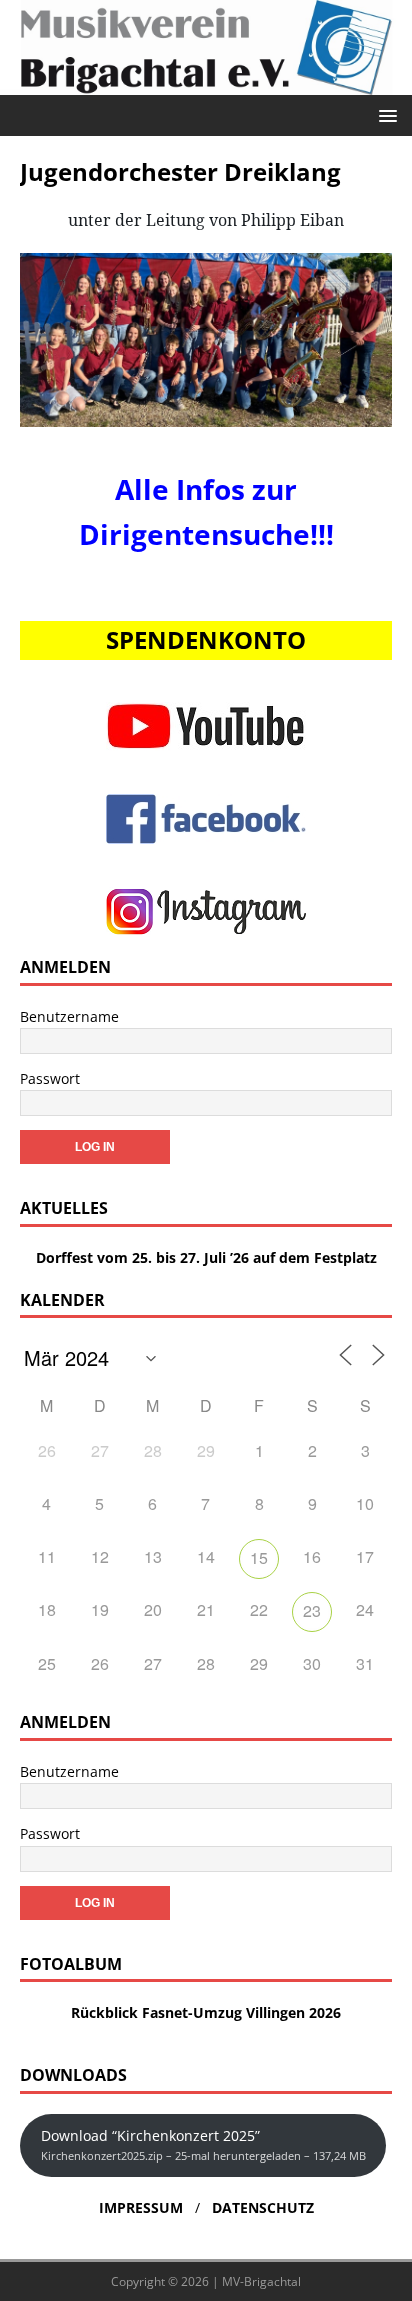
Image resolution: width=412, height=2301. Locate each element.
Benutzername (69, 1016)
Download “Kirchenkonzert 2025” (203, 2144)
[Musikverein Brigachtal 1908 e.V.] (206, 83)
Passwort (50, 1078)
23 (312, 1610)
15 (259, 1557)
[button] (384, 114)
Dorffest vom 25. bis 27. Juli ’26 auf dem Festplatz (206, 1257)
